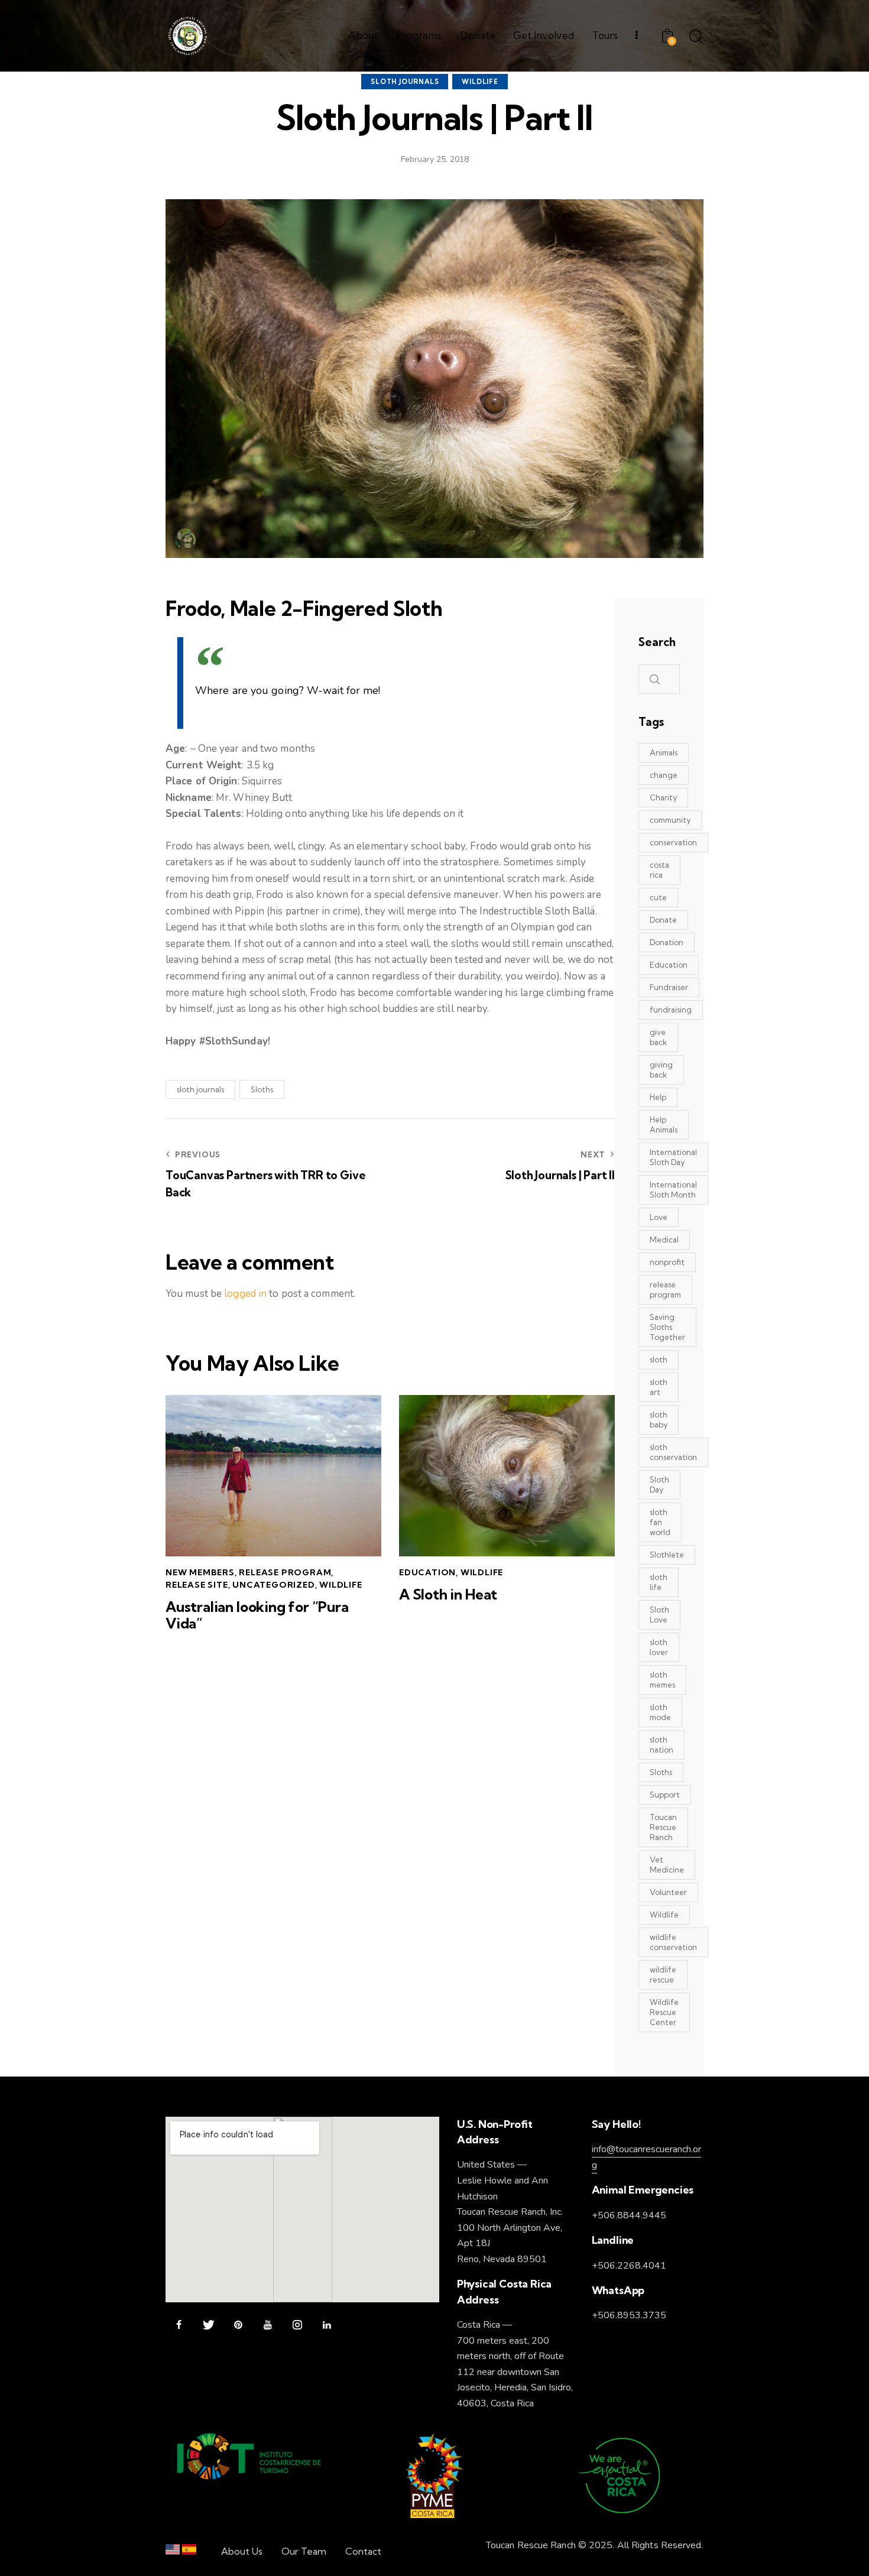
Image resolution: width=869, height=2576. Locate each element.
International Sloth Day (673, 1157)
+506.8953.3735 (629, 2315)
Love (659, 1217)
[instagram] (297, 2325)
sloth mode (660, 1712)
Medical (664, 1240)
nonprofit (667, 1262)
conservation (673, 842)
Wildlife (480, 82)
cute (658, 897)
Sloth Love (659, 1615)
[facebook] (179, 2325)
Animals (664, 752)
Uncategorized (273, 1585)
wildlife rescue (663, 1975)
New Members (200, 1572)
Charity (663, 797)
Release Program (285, 1572)
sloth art (659, 1387)
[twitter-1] (208, 2325)
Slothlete (667, 1555)
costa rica (659, 870)
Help (658, 1097)
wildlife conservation (673, 1942)
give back (658, 1037)
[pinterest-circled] (238, 2325)
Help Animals (664, 1125)
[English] (173, 2552)
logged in (245, 1294)
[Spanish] (189, 2552)
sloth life (659, 1582)
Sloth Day (659, 1485)
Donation (667, 942)
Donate (663, 920)
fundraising (671, 1010)
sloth (659, 1360)
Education (427, 1572)
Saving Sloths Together (667, 1327)
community (670, 820)
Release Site (197, 1585)
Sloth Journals (405, 82)
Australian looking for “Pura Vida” (257, 1615)
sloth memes (662, 1680)
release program (665, 1289)
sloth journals (200, 1089)
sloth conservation (673, 1452)
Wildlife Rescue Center (664, 2012)
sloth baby (659, 1420)
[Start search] (696, 38)
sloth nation (662, 1745)
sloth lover (659, 1647)
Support (665, 1795)
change (664, 775)
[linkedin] (327, 2325)
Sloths (262, 1089)
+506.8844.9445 (629, 2215)
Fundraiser (669, 987)
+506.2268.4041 (629, 2266)
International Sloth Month (673, 1190)
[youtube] (267, 2325)
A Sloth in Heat (448, 1594)
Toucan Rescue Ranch (663, 1827)
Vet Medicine (667, 1865)
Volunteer (668, 1892)
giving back (661, 1070)
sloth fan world (660, 1522)
